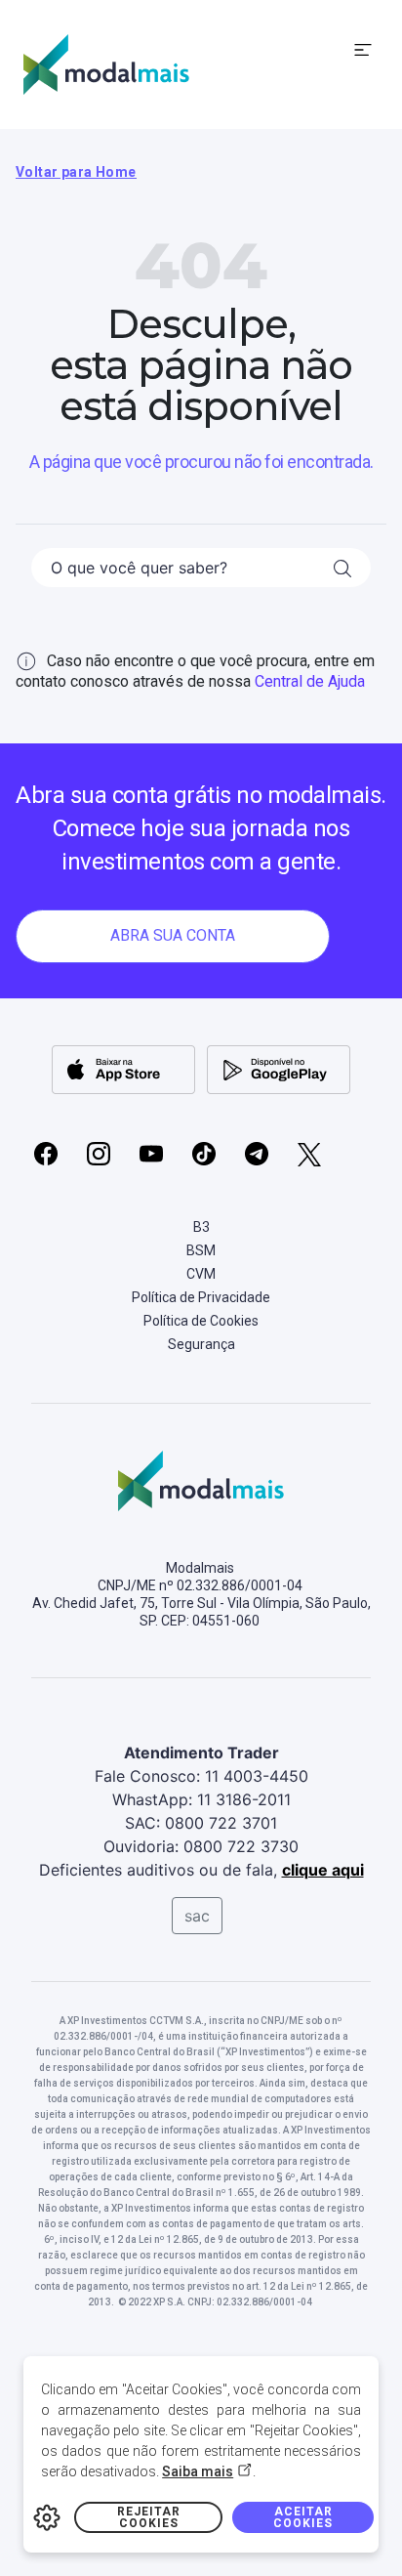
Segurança (201, 1344)
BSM (201, 1250)
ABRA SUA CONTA (173, 935)
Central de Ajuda (310, 681)
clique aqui (323, 1870)
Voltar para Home (76, 172)
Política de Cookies (201, 1321)
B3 (201, 1227)
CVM (201, 1274)
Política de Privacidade (201, 1297)
